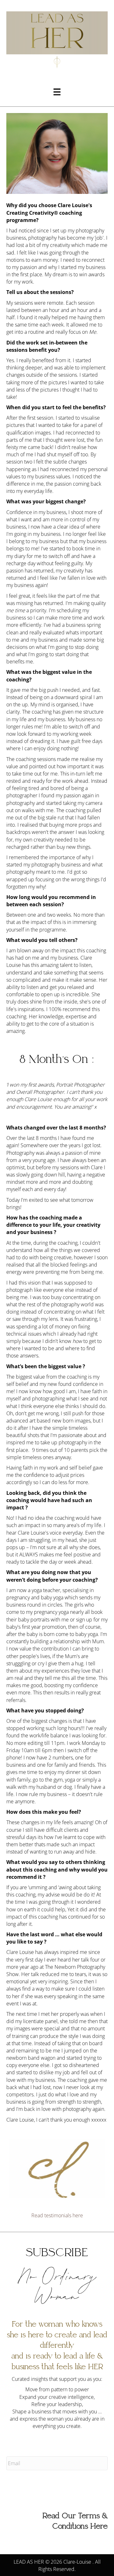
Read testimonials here (57, 2215)
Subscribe (22, 2485)
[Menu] (57, 92)
